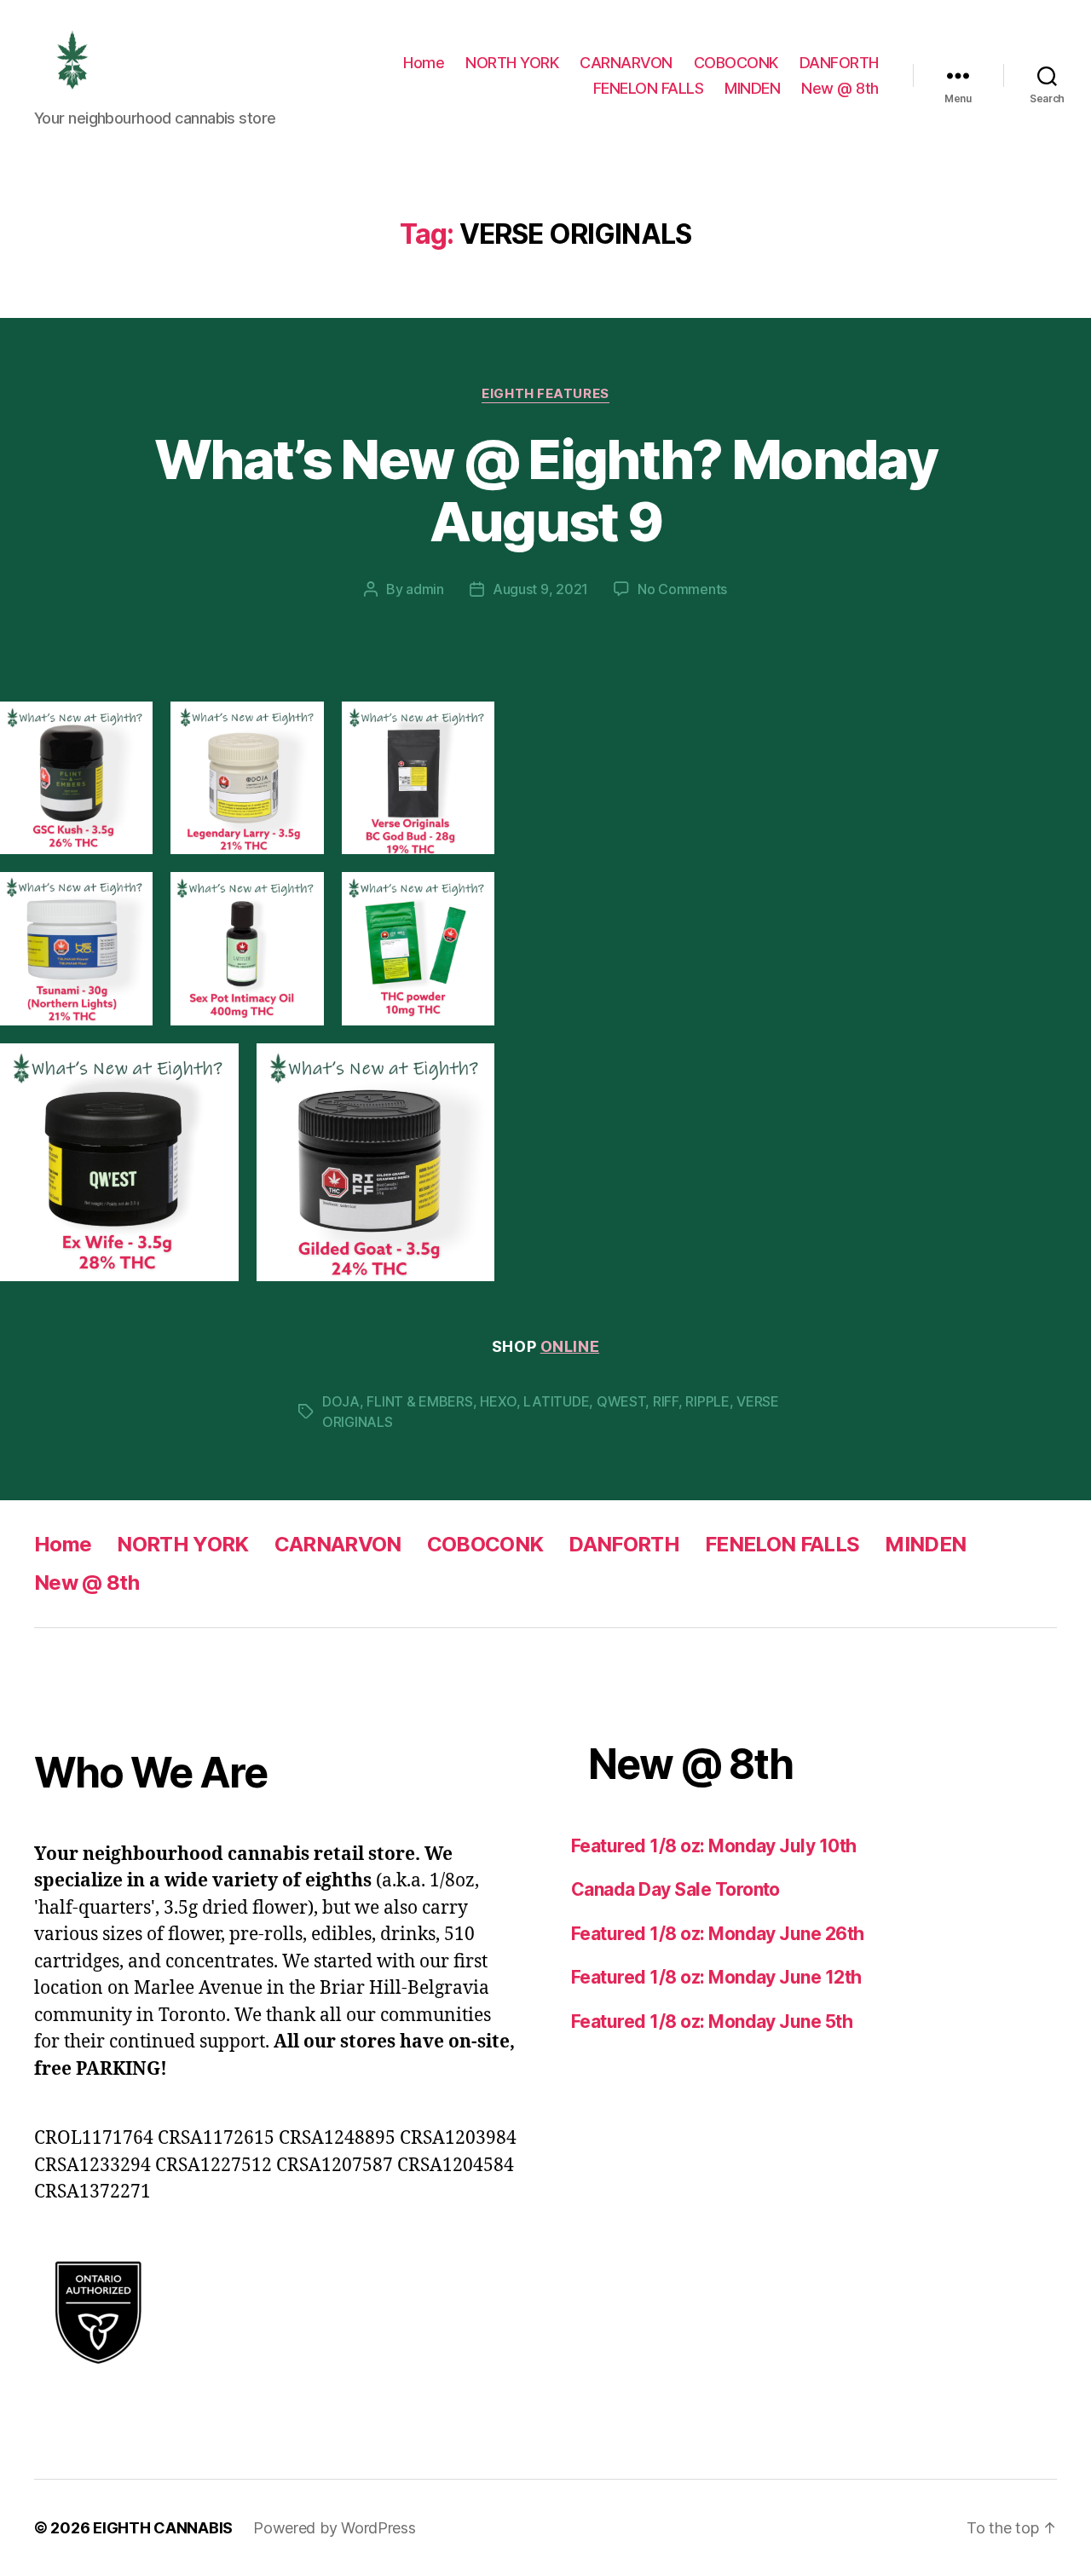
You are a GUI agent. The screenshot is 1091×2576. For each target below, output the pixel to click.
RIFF (666, 1401)
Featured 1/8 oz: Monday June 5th (712, 2022)
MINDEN (752, 88)
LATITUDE (556, 1401)
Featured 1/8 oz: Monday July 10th (714, 1846)
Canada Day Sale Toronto (675, 1889)
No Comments (682, 589)
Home (424, 63)
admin (425, 589)
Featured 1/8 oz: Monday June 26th (718, 1934)
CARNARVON (626, 63)
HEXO (498, 1401)
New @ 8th (840, 88)
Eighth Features (545, 394)
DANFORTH (839, 63)
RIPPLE (707, 1401)
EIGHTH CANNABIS (163, 2528)
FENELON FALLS (649, 88)
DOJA (341, 1401)
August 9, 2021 (540, 589)
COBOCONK (736, 63)
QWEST (621, 1401)
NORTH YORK (512, 63)
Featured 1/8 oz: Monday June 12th (716, 1977)
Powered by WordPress (335, 2528)
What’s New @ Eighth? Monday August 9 (545, 490)
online (570, 1346)
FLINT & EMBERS (419, 1401)
